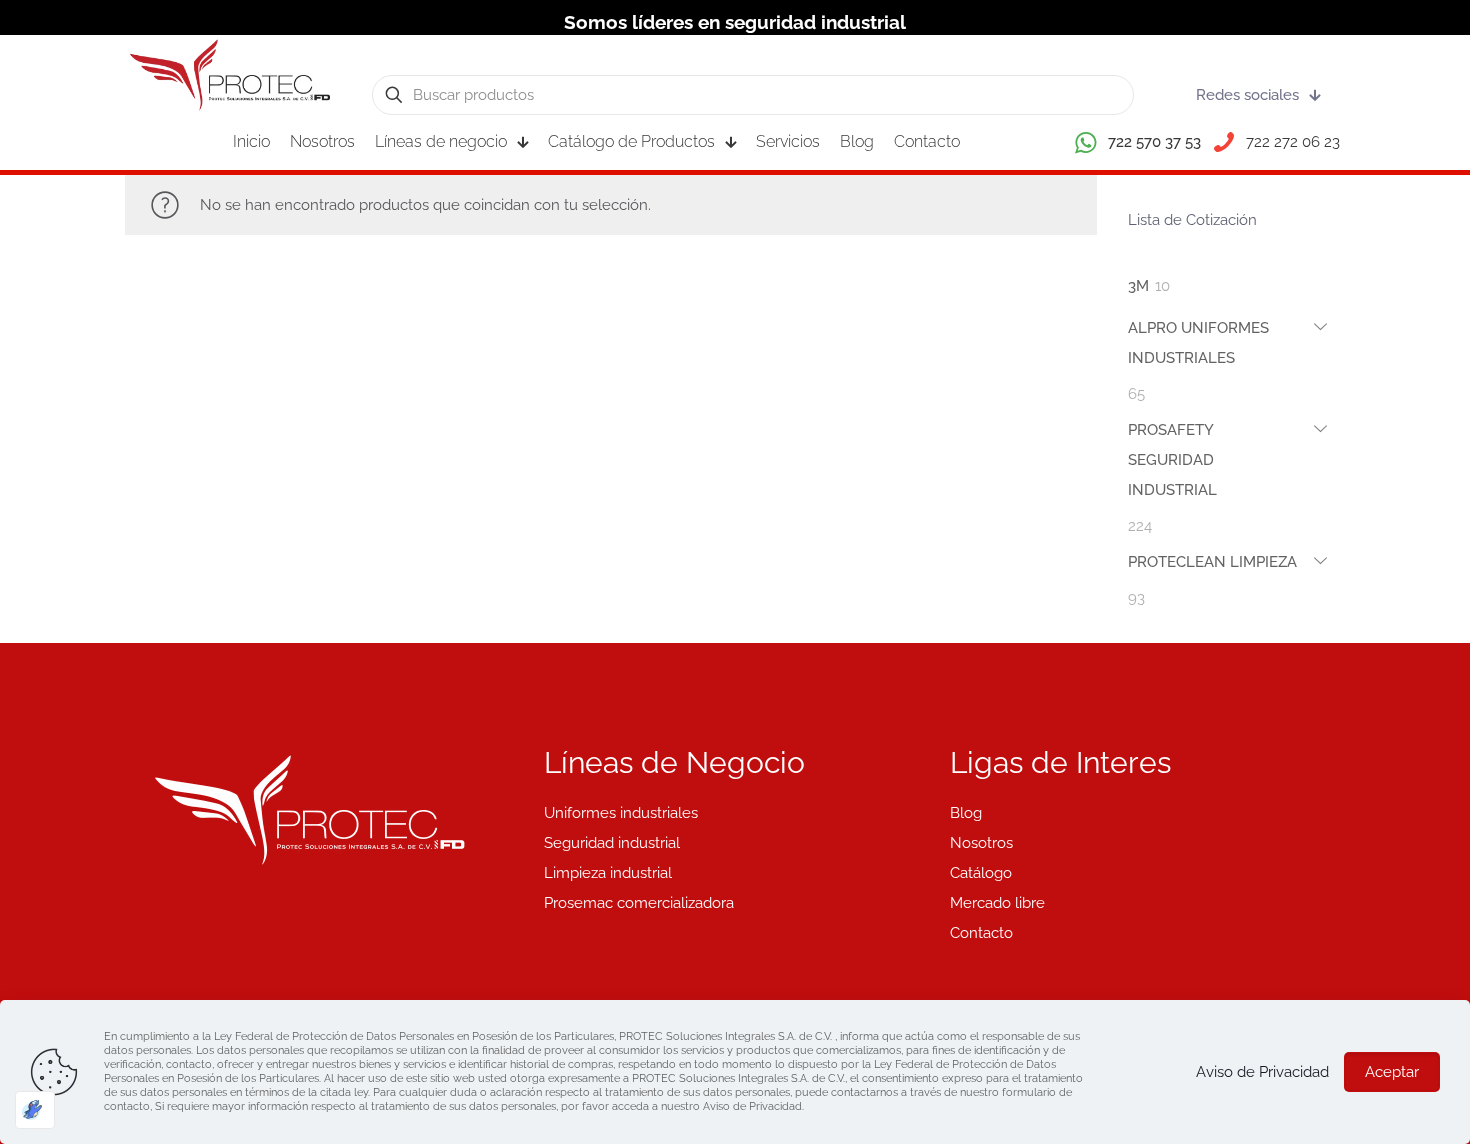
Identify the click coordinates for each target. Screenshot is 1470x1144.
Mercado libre (997, 903)
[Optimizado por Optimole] (35, 1110)
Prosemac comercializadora (639, 903)
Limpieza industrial (608, 873)
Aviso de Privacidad (1262, 1072)
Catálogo (981, 873)
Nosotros (981, 843)
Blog (966, 813)
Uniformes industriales (621, 813)
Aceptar (1392, 1072)
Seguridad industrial (612, 843)
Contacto (981, 933)
